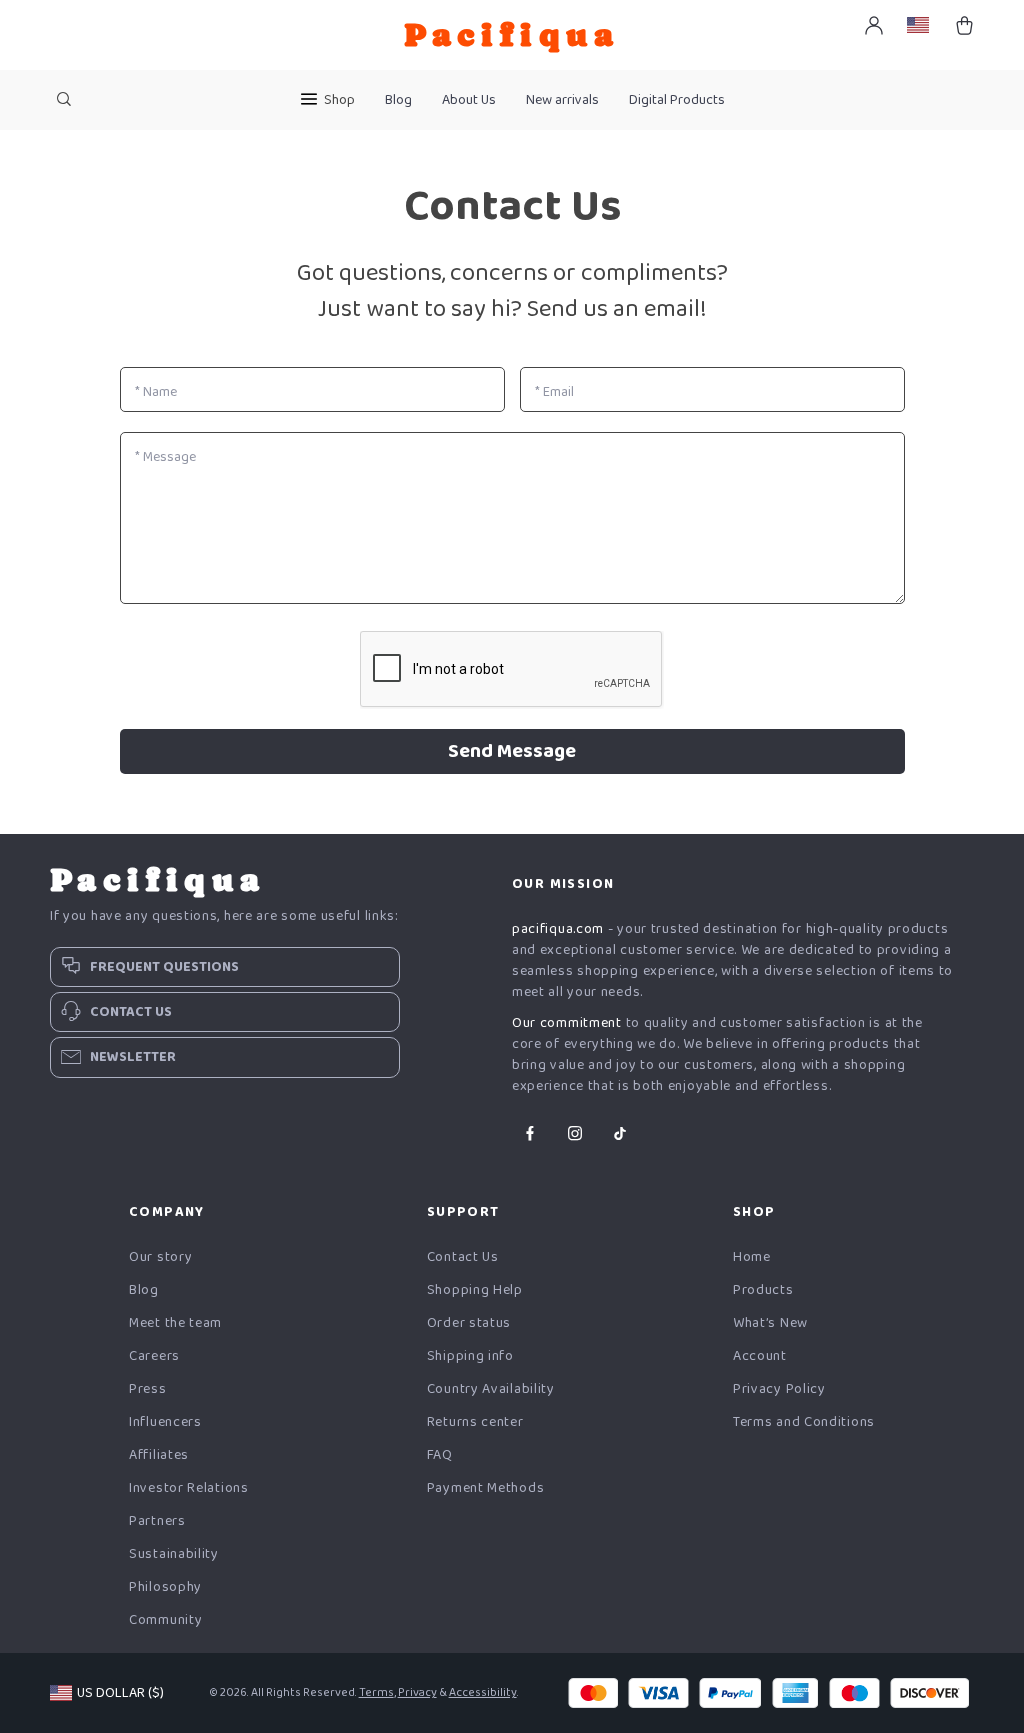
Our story (160, 1257)
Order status (469, 1323)
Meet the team (175, 1323)
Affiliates (159, 1455)
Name (156, 392)
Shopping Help (475, 1290)
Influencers (165, 1422)
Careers (154, 1356)
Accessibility (483, 1692)
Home (752, 1257)
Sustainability (174, 1554)
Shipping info (470, 1356)
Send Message (512, 751)
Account (760, 1356)
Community (165, 1620)
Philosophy (165, 1587)
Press (148, 1389)
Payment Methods (486, 1488)
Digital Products (677, 100)
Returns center (475, 1422)
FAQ (440, 1455)
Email (554, 392)
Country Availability (491, 1389)
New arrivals (562, 100)
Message (165, 457)
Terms (376, 1692)
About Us (469, 100)
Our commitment (567, 1023)
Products (763, 1290)
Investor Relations (189, 1488)
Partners (157, 1521)
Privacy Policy (779, 1389)
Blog (398, 100)
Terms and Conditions (804, 1422)
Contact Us (463, 1257)
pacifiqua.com (558, 929)
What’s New (770, 1323)
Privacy (417, 1692)
